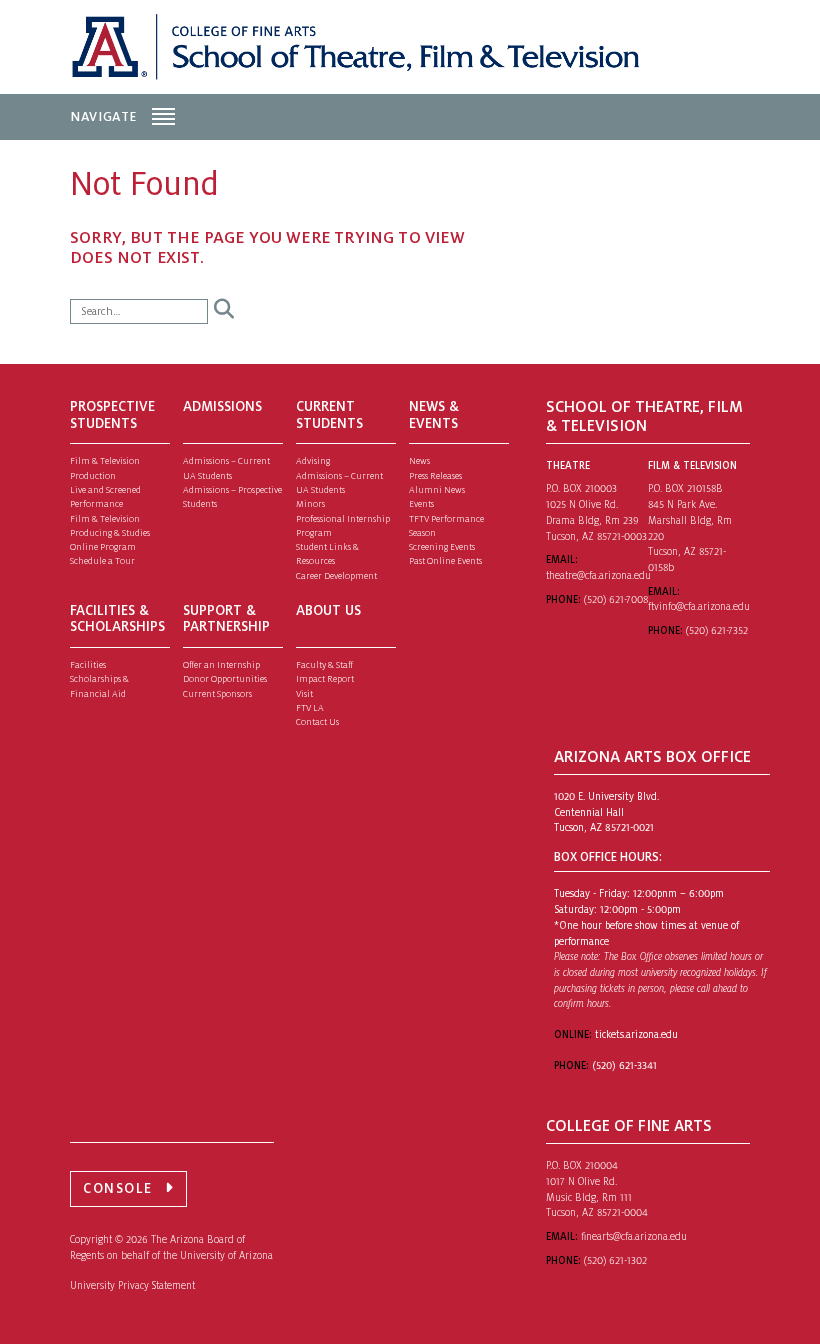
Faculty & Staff (324, 665)
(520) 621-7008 (616, 599)
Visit (304, 694)
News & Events (434, 415)
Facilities (88, 665)
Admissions (222, 406)
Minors (310, 504)
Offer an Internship (221, 665)
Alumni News (437, 490)
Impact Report (325, 679)
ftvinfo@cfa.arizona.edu (699, 606)
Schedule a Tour (102, 561)
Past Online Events (445, 561)
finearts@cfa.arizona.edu (634, 1236)
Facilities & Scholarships (117, 619)
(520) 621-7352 (717, 630)
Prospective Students (112, 415)
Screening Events (442, 547)
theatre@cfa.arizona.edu (598, 575)
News (419, 461)
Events (421, 504)
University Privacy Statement (132, 1285)
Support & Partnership (226, 619)
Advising (313, 461)
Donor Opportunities (225, 679)
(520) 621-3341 (624, 1065)
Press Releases (435, 476)
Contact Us (317, 722)
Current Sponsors (217, 694)
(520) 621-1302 (615, 1260)
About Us (328, 610)
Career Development (336, 576)
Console (118, 1188)
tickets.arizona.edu (636, 1034)
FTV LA (310, 708)
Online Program (103, 547)
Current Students (329, 415)
